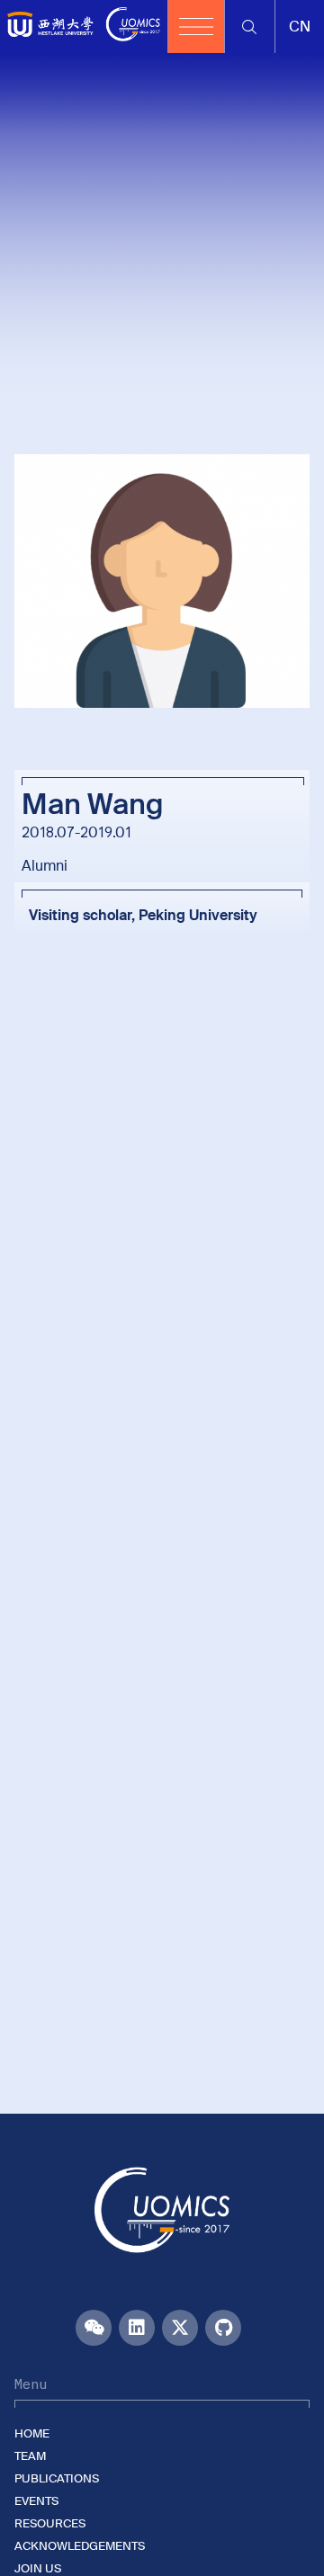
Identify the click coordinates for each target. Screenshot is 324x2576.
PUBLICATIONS (57, 2478)
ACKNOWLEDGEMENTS (80, 2546)
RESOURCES (50, 2523)
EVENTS (36, 2501)
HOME (32, 2433)
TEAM (30, 2456)
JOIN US (38, 2568)
